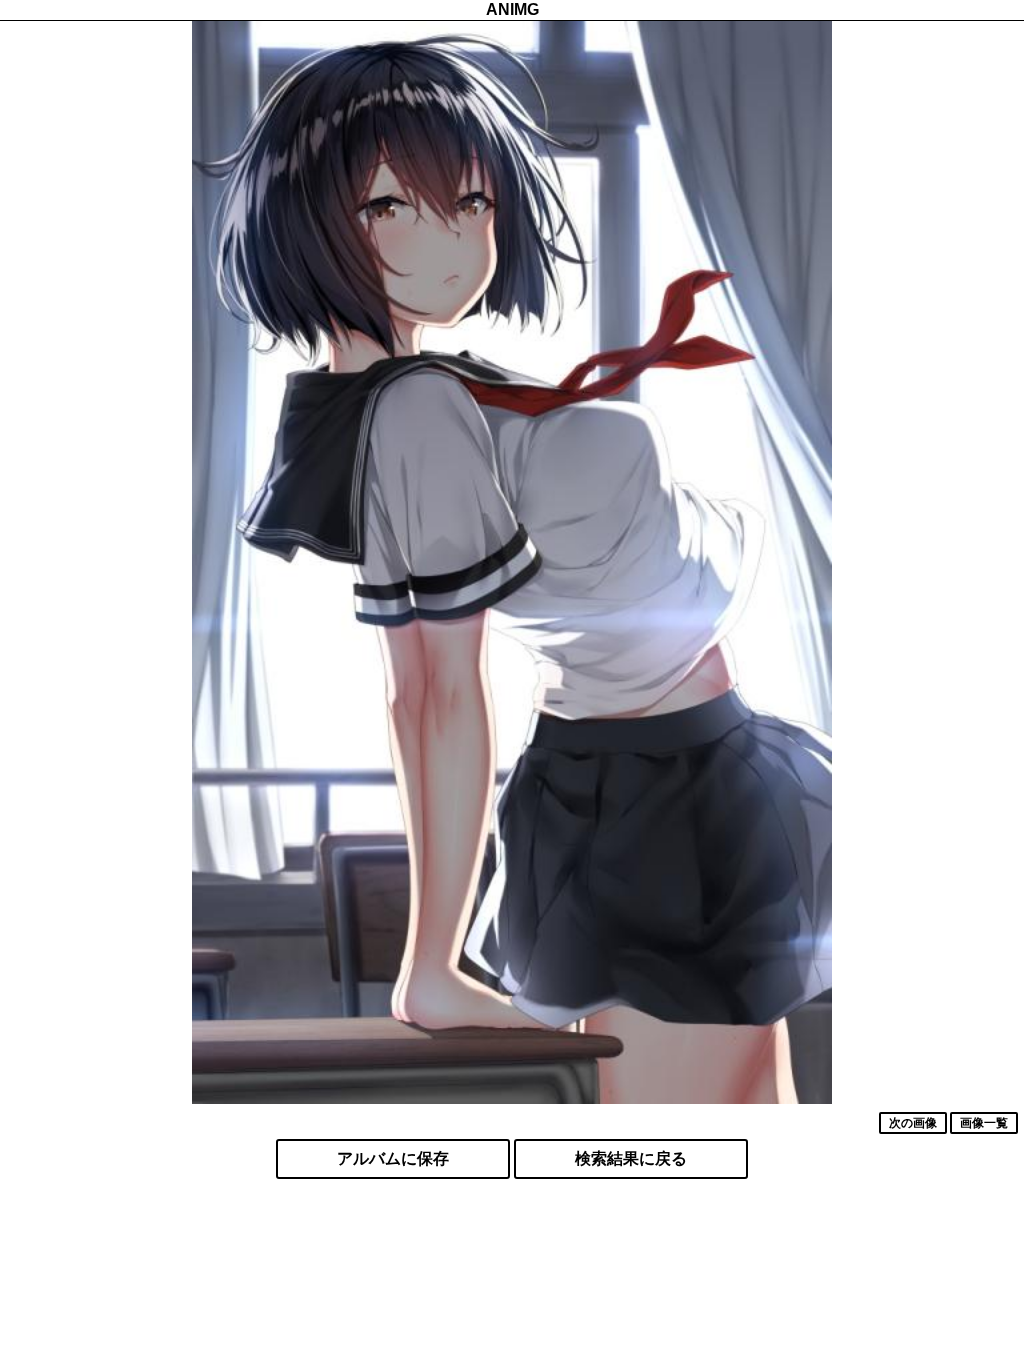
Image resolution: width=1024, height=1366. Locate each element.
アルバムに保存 (393, 1158)
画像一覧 (984, 1123)
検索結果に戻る (631, 1158)
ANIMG (512, 9)
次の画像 (913, 1123)
